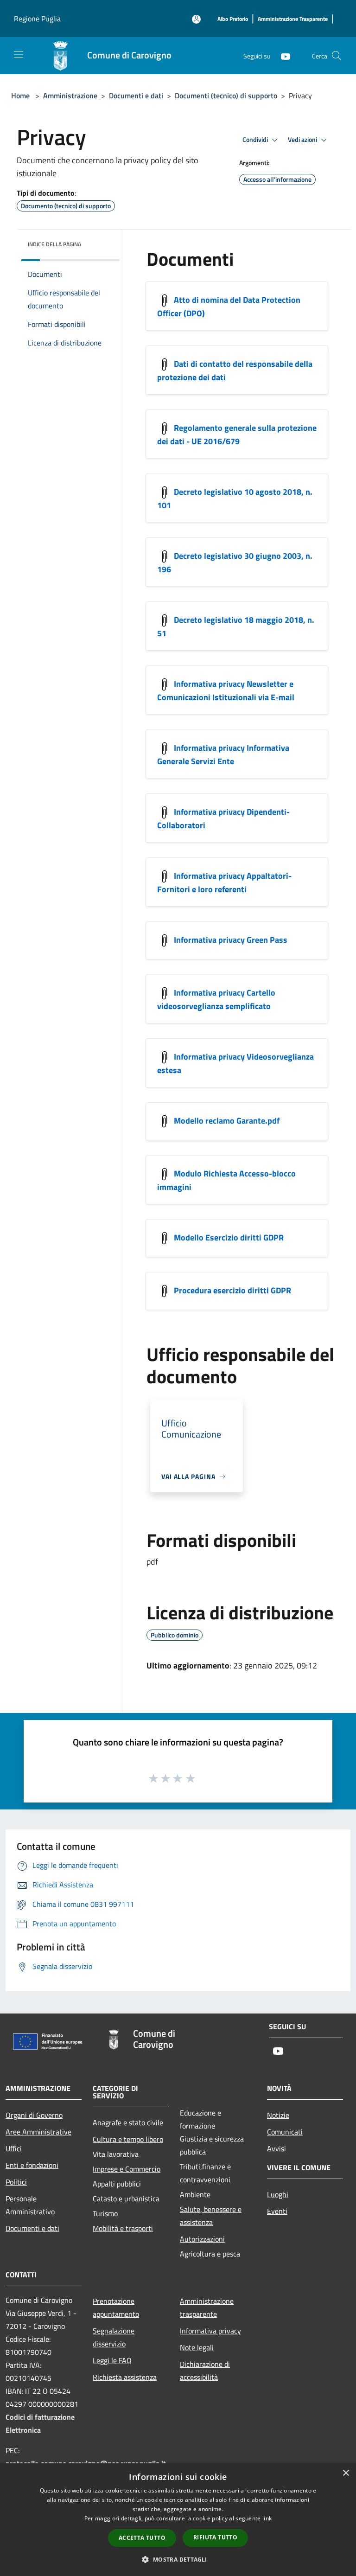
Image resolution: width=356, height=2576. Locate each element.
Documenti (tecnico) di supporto (226, 96)
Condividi (256, 140)
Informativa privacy (210, 2331)
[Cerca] (337, 56)
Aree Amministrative (38, 2132)
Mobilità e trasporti (123, 2228)
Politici (16, 2182)
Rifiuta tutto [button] (215, 2537)
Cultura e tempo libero (128, 2139)
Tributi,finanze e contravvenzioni (205, 2173)
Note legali (197, 2347)
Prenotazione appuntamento (116, 2308)
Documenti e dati (136, 96)
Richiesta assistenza (125, 2377)
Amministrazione (70, 96)
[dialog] (178, 2520)
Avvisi (277, 2148)
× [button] (346, 2473)
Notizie (278, 2115)
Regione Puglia (37, 19)
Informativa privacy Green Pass (231, 940)
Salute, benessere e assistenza (211, 2216)
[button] (178, 2559)
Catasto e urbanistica (126, 2199)
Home (20, 96)
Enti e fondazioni (32, 2165)
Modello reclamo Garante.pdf (227, 1121)
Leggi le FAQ (112, 2360)
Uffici (14, 2148)
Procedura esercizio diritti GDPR (232, 1290)
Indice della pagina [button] (54, 244)
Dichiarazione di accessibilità (205, 2371)
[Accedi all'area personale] (196, 19)
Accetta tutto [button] (142, 2538)
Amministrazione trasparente (207, 2308)
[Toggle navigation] (19, 55)
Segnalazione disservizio (114, 2337)
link (267, 2518)
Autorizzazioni (202, 2239)
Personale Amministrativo (30, 2205)
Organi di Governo (34, 2115)
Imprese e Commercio (127, 2169)
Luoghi (278, 2194)
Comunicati (285, 2132)
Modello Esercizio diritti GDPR (229, 1237)
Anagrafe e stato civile (128, 2122)
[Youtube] (282, 55)
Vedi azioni (303, 140)
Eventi (277, 2211)
